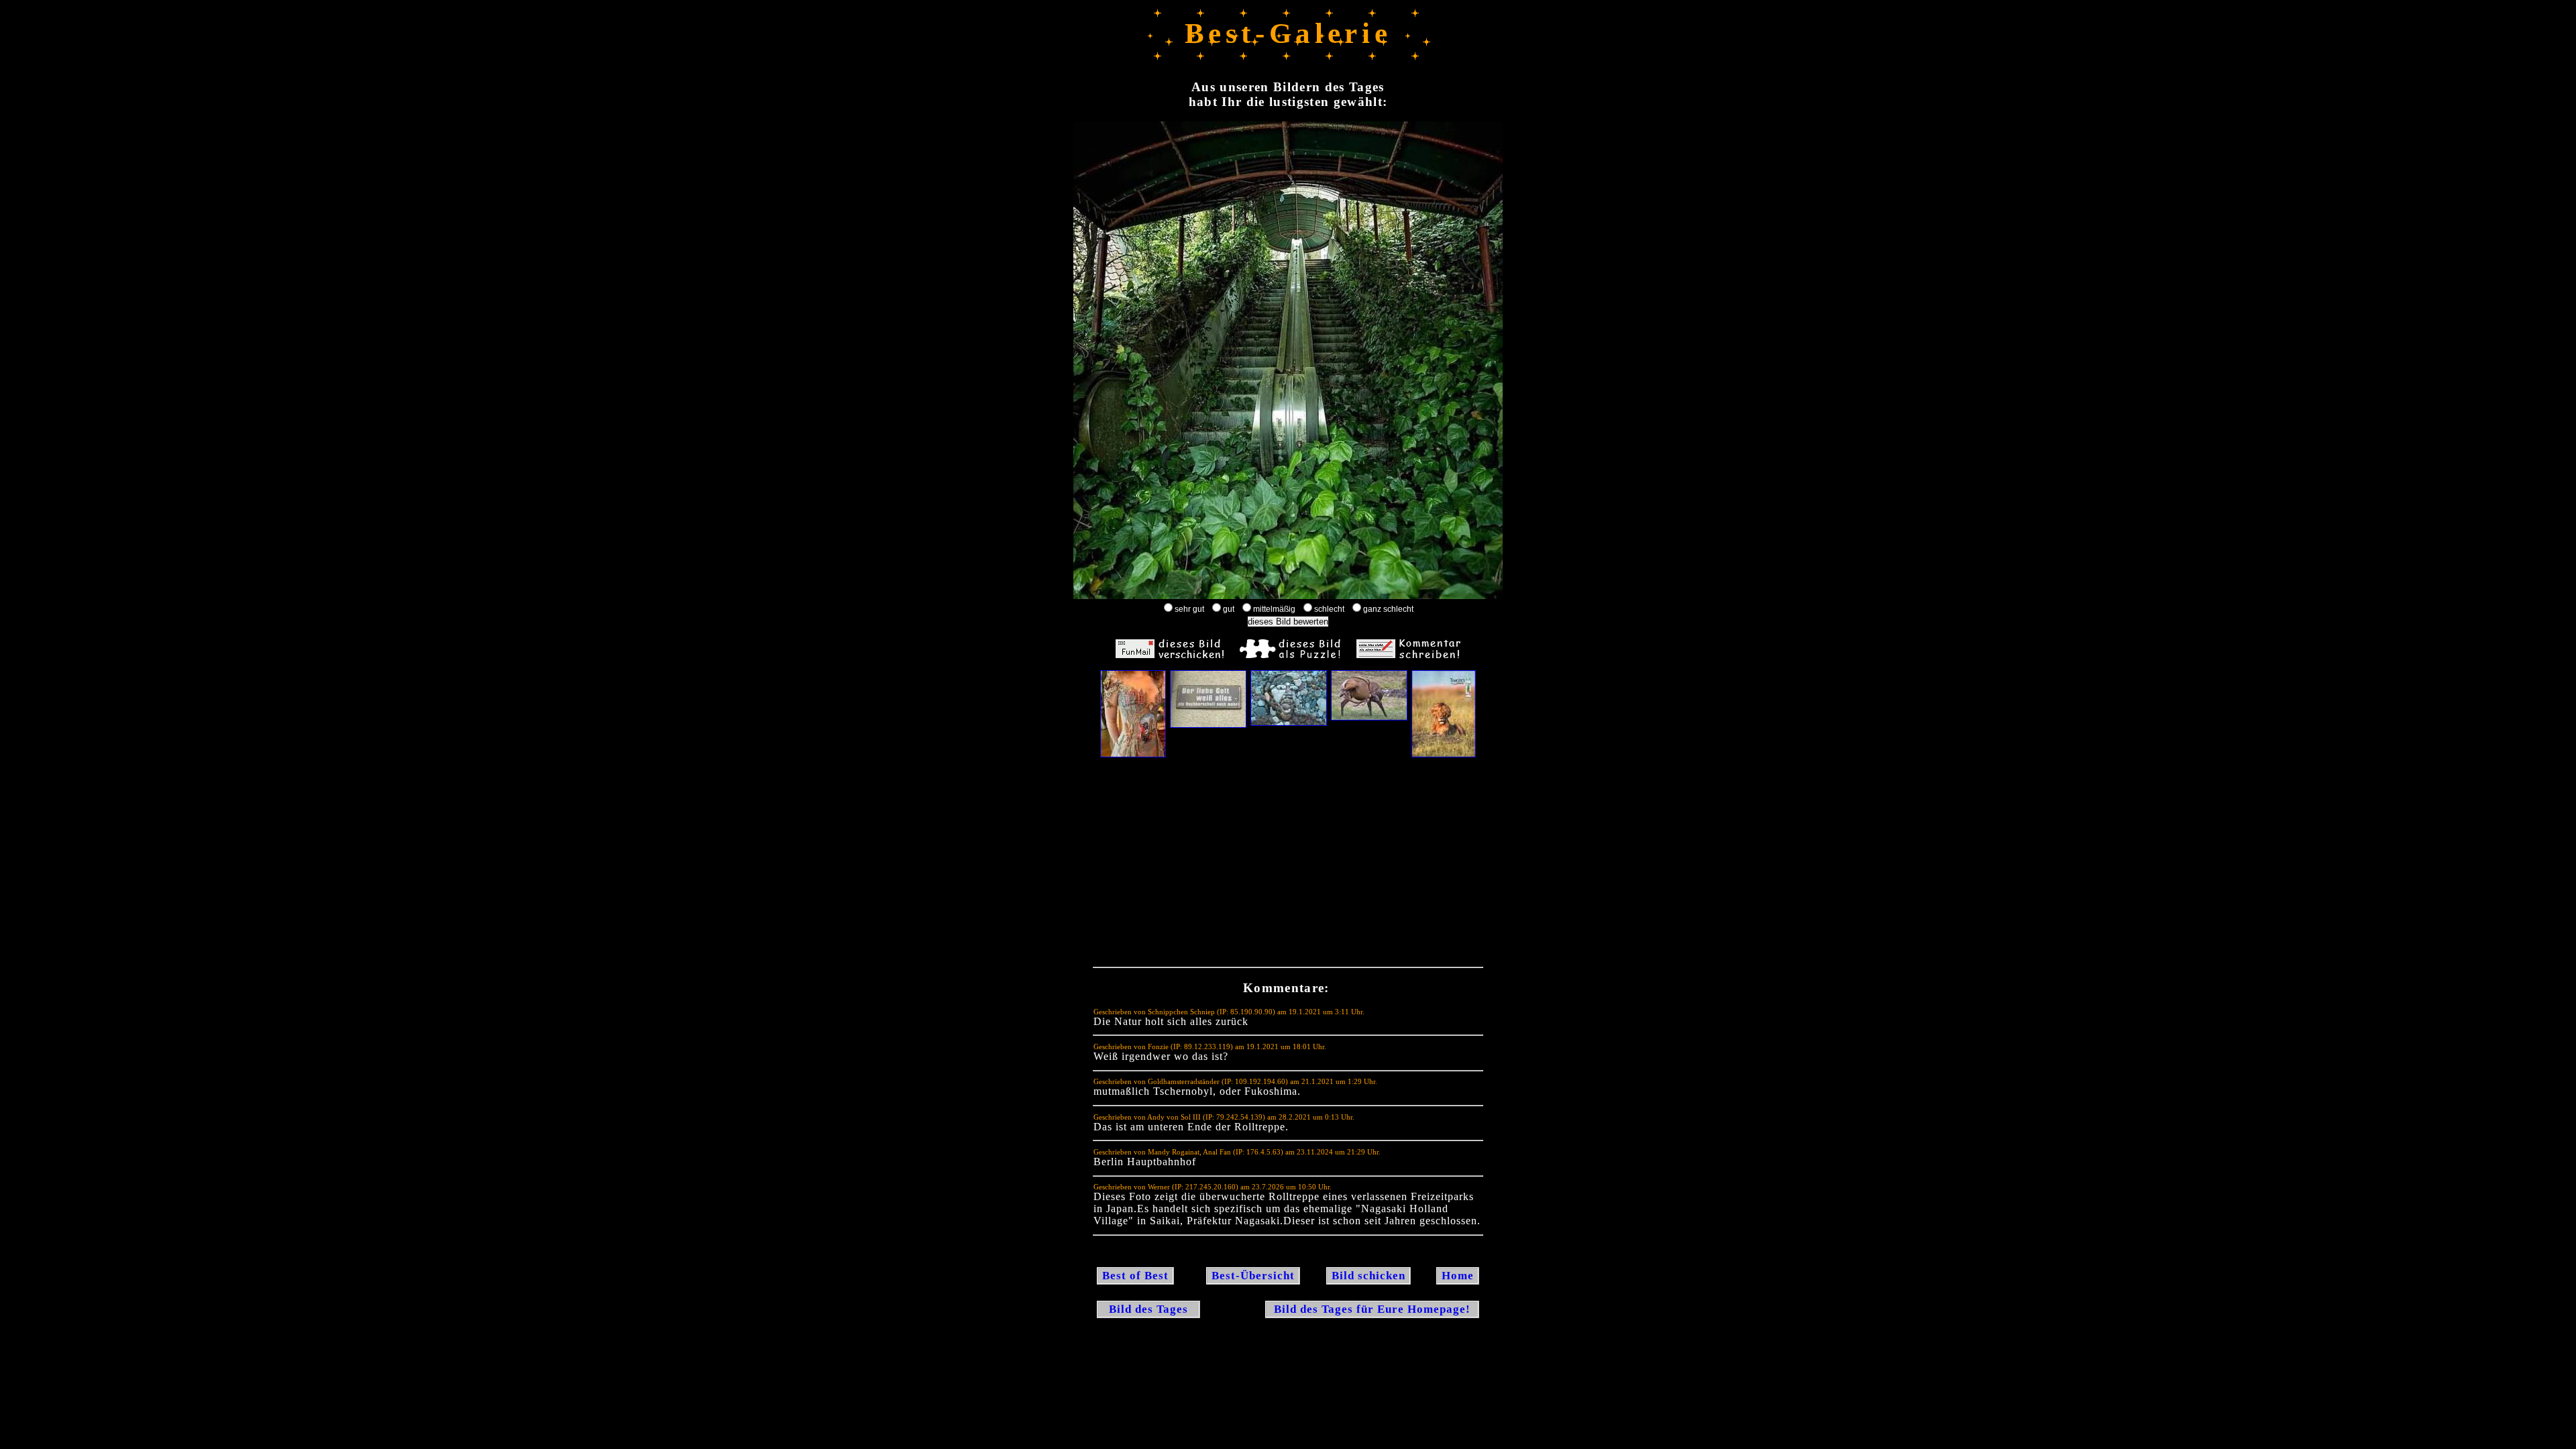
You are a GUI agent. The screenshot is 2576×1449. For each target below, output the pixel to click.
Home (1458, 1276)
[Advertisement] (1288, 865)
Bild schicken (1368, 1276)
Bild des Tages (1148, 1309)
